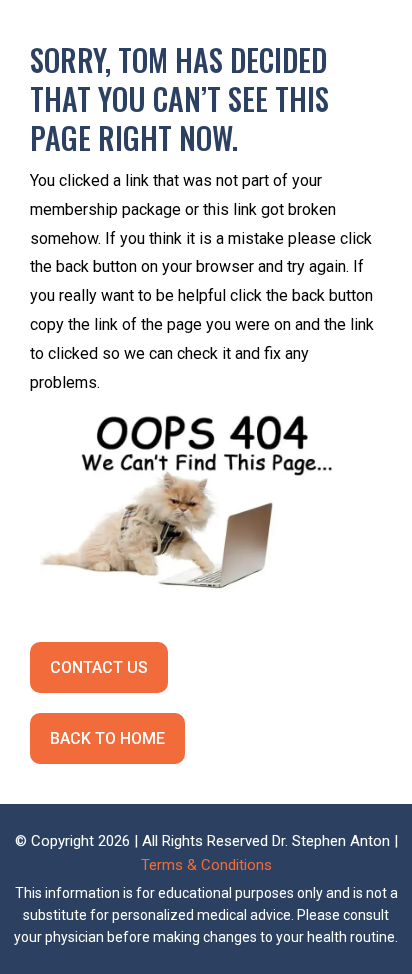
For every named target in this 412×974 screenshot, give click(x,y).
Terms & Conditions (206, 865)
